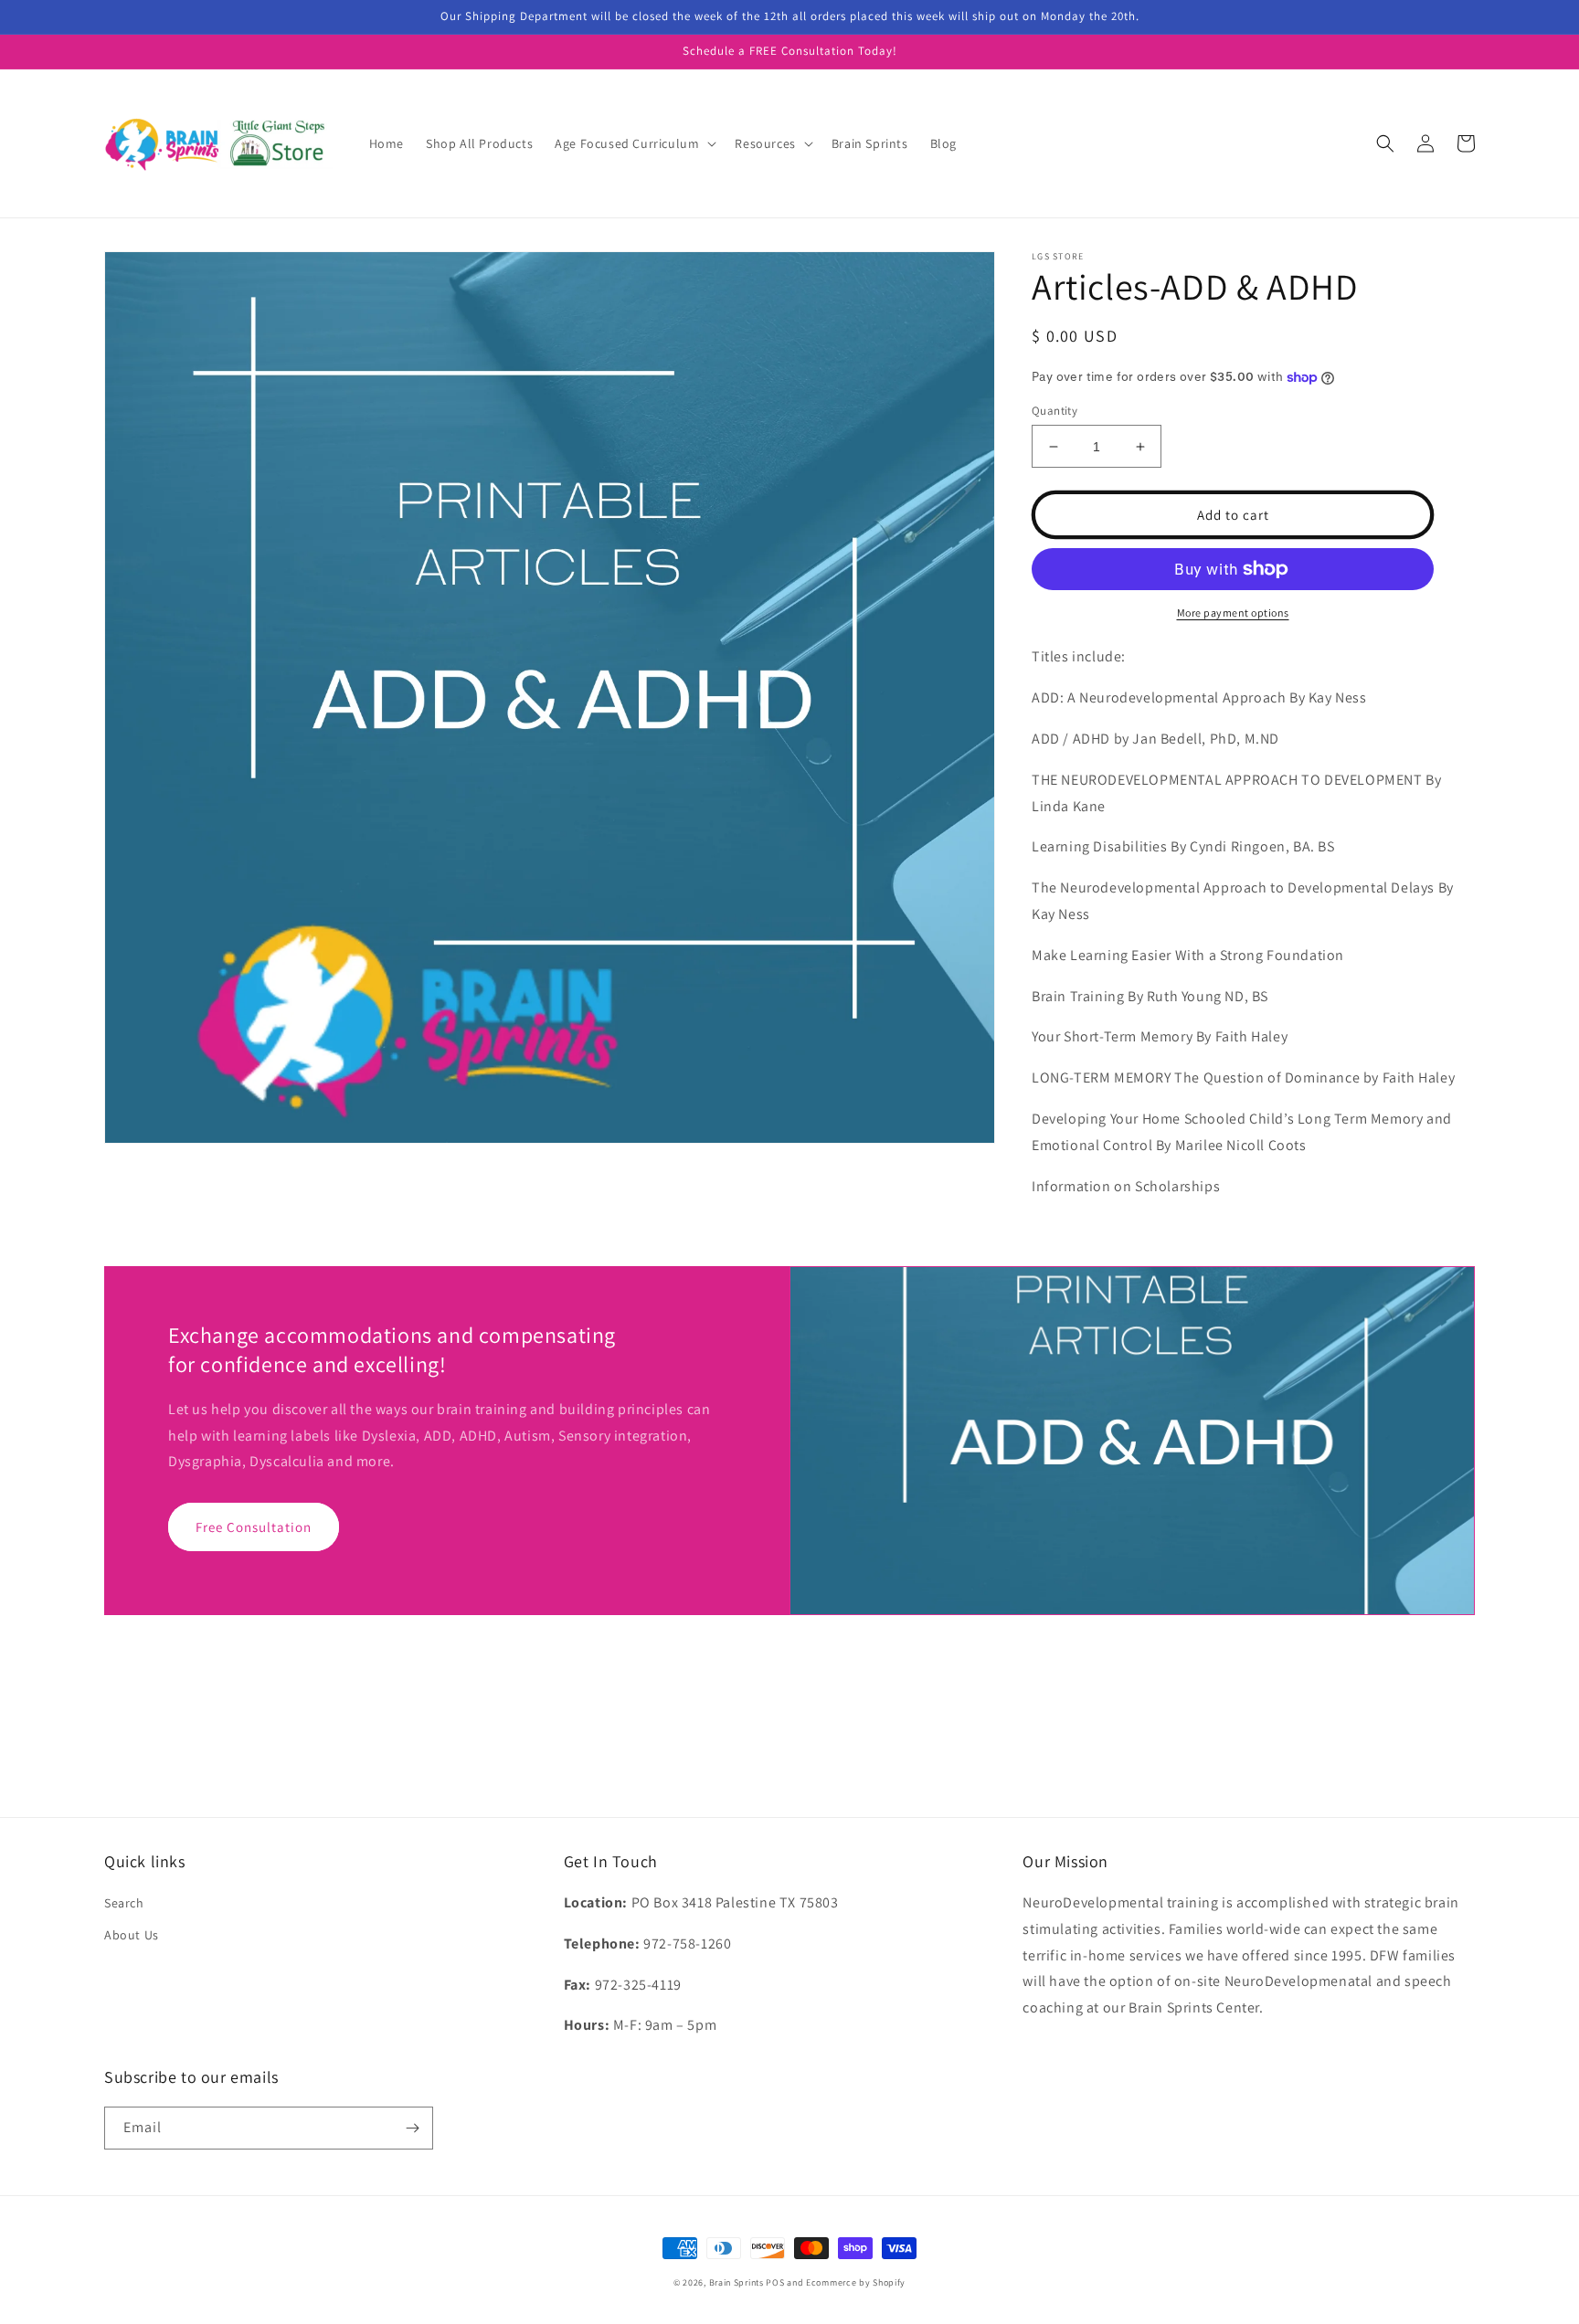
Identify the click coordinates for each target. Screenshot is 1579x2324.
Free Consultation (254, 1527)
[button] (634, 143)
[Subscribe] (412, 2128)
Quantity (1054, 411)
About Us (132, 1935)
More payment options (1233, 613)
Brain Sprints (737, 2282)
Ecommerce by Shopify (856, 2282)
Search (124, 1903)
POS (775, 2282)
